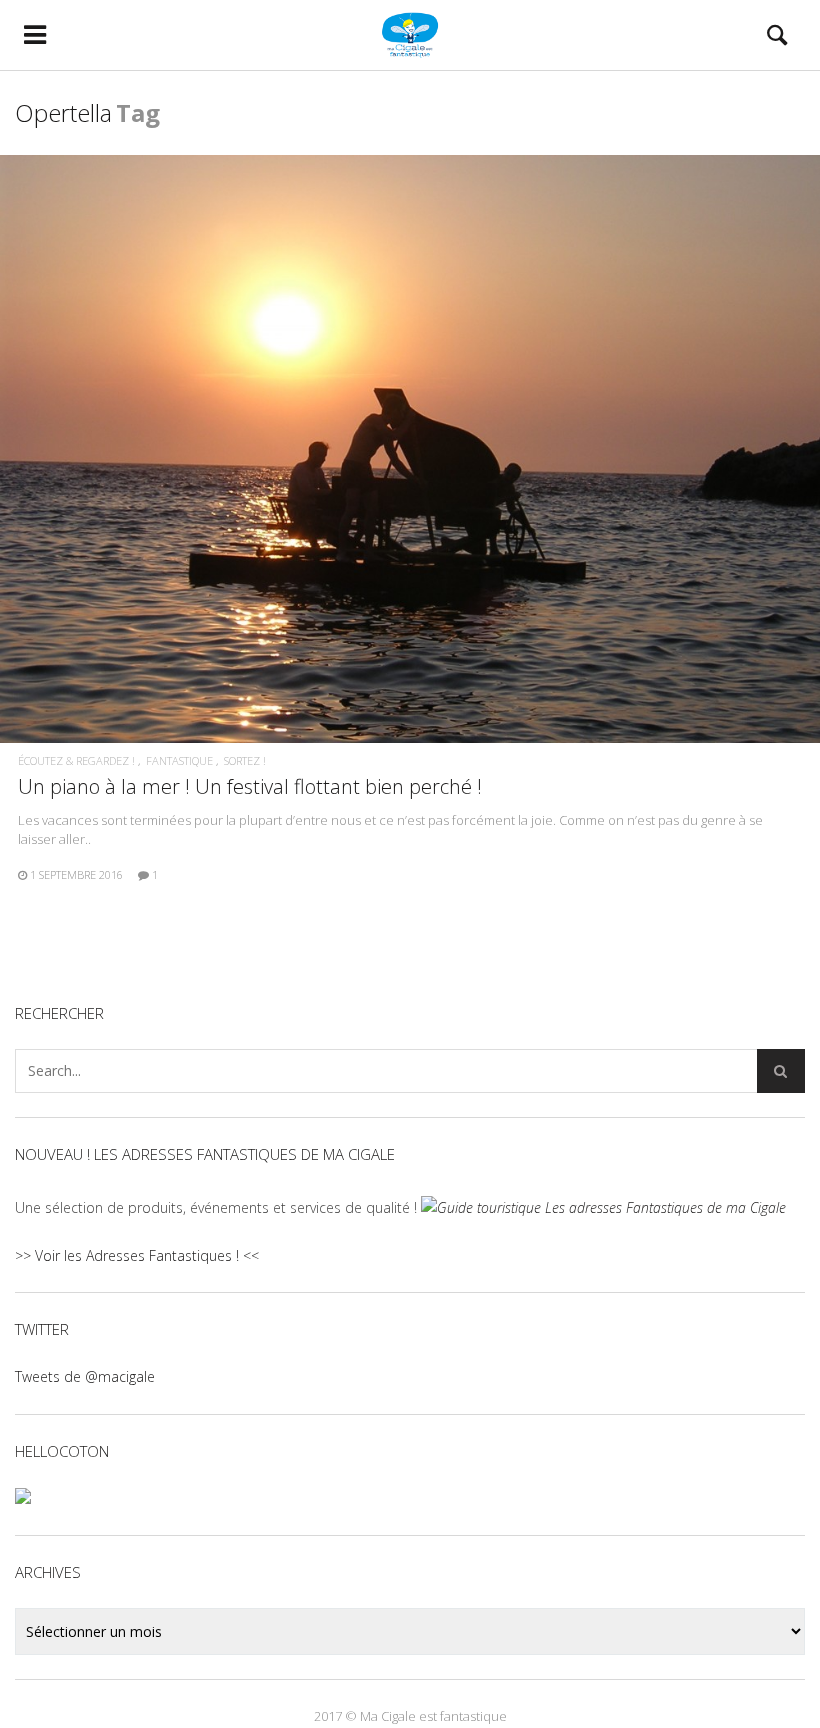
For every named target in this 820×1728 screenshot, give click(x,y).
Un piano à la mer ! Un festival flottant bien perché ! (250, 786)
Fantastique (179, 760)
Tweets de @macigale (85, 1376)
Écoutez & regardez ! (76, 760)
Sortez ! (245, 760)
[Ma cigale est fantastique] (410, 35)
